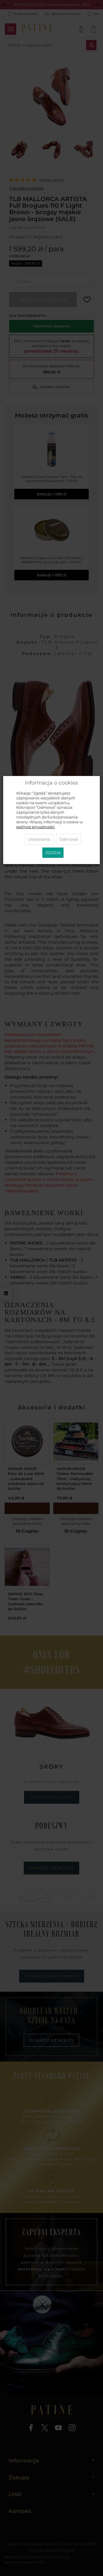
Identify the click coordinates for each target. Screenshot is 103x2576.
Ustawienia (39, 839)
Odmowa (69, 839)
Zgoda (53, 853)
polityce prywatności (35, 827)
